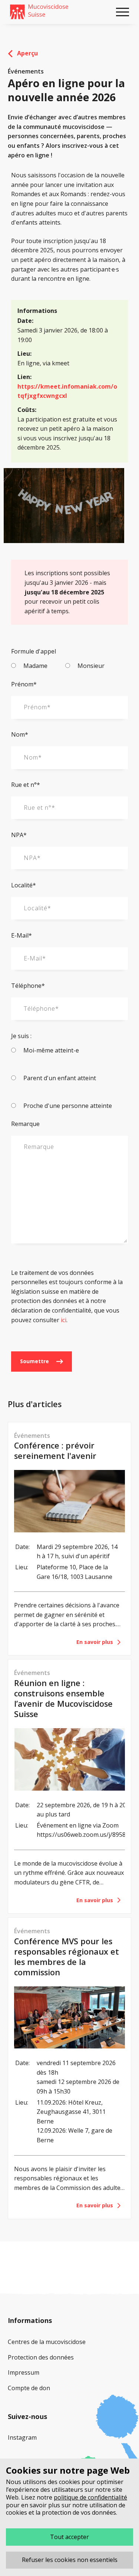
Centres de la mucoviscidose (47, 2342)
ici (64, 1320)
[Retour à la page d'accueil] (39, 12)
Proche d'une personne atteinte (67, 1106)
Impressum (24, 2372)
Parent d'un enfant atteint (59, 1078)
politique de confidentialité (90, 2497)
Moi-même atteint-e (50, 1050)
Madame (35, 666)
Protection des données (41, 2357)
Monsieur (90, 666)
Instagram (22, 2437)
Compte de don (29, 2388)
